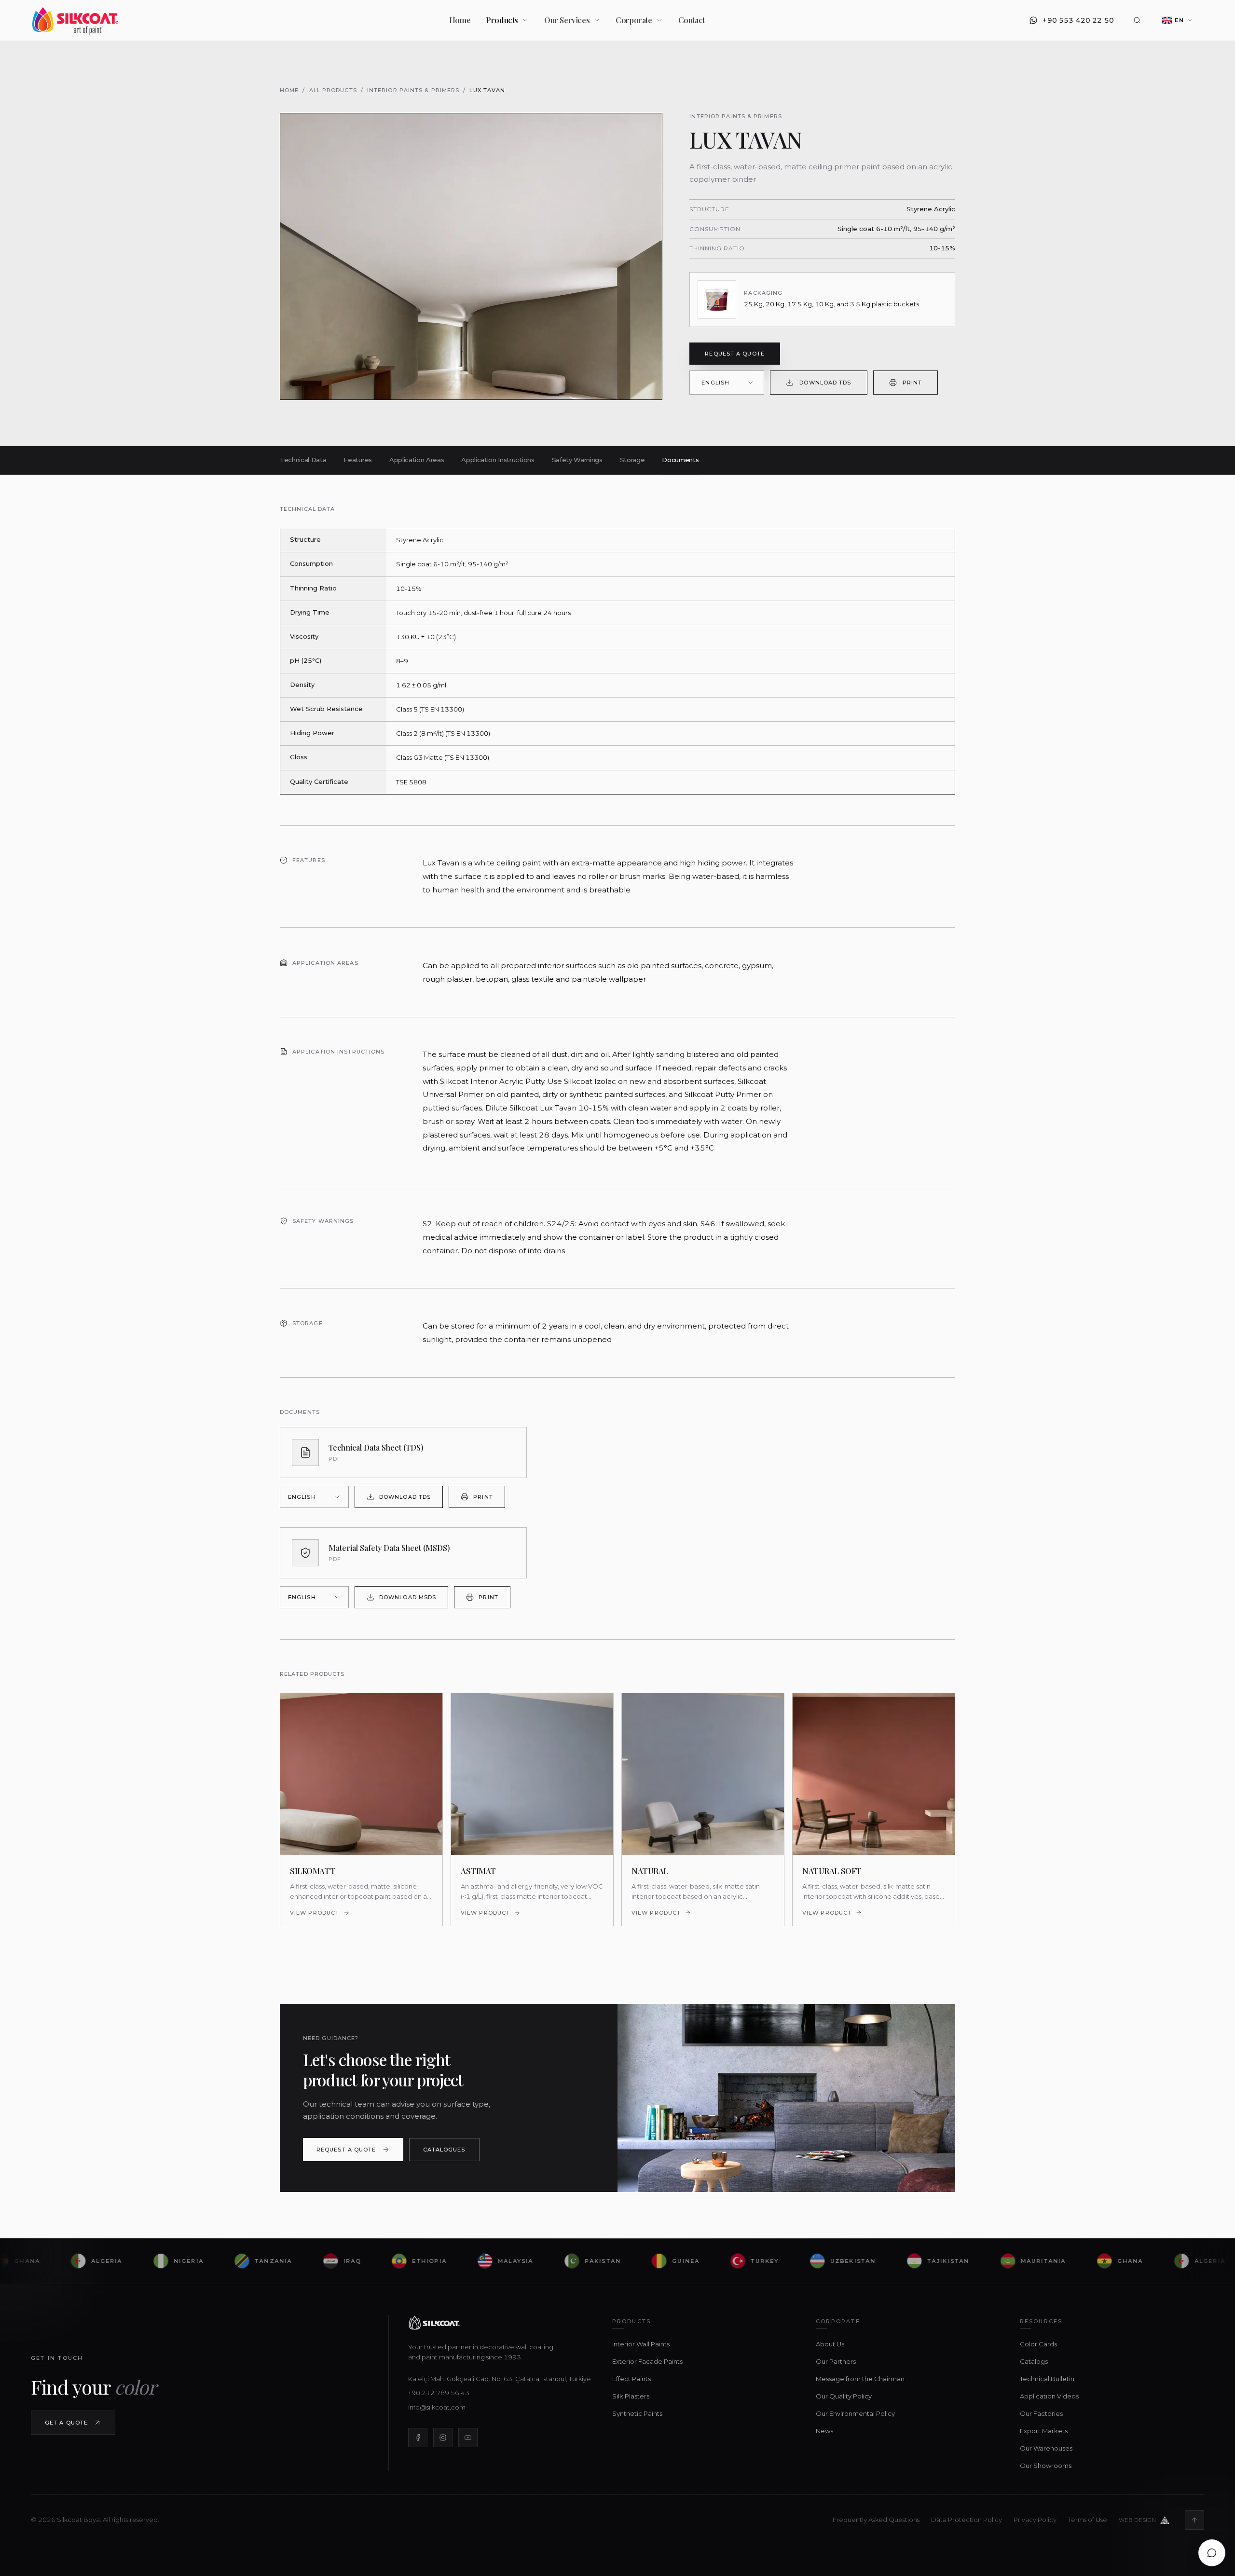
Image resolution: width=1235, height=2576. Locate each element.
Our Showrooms (1046, 2466)
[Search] (1137, 20)
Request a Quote (735, 354)
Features (357, 460)
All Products (333, 90)
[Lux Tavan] (471, 256)
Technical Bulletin (1047, 2379)
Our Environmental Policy (855, 2413)
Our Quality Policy (844, 2396)
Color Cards (1038, 2344)
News (824, 2431)
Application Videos (1049, 2396)
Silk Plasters (631, 2396)
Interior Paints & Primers (413, 90)
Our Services (567, 20)
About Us (830, 2344)
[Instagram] (443, 2438)
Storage (632, 460)
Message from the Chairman (860, 2379)
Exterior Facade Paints (647, 2361)
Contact (692, 20)
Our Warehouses (1046, 2448)
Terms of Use (1088, 2520)
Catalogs (1034, 2361)
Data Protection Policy (967, 2520)
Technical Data (303, 460)
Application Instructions (498, 460)
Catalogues (444, 2150)
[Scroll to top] (1194, 2520)
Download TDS (825, 383)
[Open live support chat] (1212, 2553)
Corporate (634, 20)
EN (1179, 20)
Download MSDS (408, 1597)
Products (502, 20)
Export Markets (1044, 2431)
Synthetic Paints (637, 2413)
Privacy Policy (1035, 2520)
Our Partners (836, 2361)
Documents (680, 460)
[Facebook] (418, 2438)
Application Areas (417, 460)
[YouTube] (468, 2438)
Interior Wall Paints (641, 2344)
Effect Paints (631, 2379)
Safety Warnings (577, 460)
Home (460, 20)
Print (913, 383)
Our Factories (1041, 2413)
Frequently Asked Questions (876, 2520)
